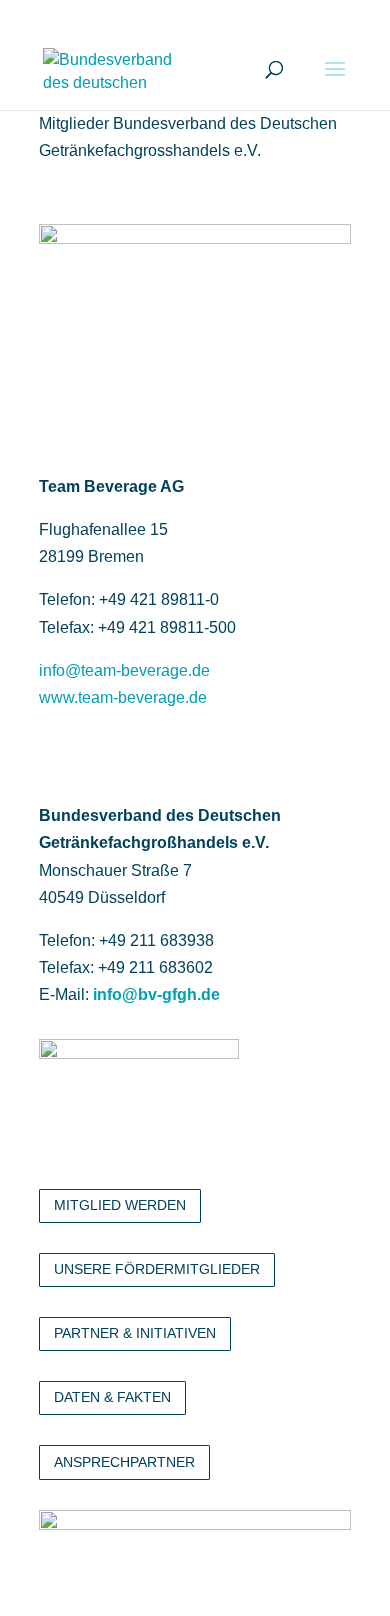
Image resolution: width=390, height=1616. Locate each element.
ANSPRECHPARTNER (124, 1462)
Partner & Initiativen (135, 1333)
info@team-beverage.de (124, 670)
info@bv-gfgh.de (156, 994)
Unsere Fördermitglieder (157, 1269)
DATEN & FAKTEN (112, 1397)
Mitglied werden (120, 1205)
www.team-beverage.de (123, 697)
